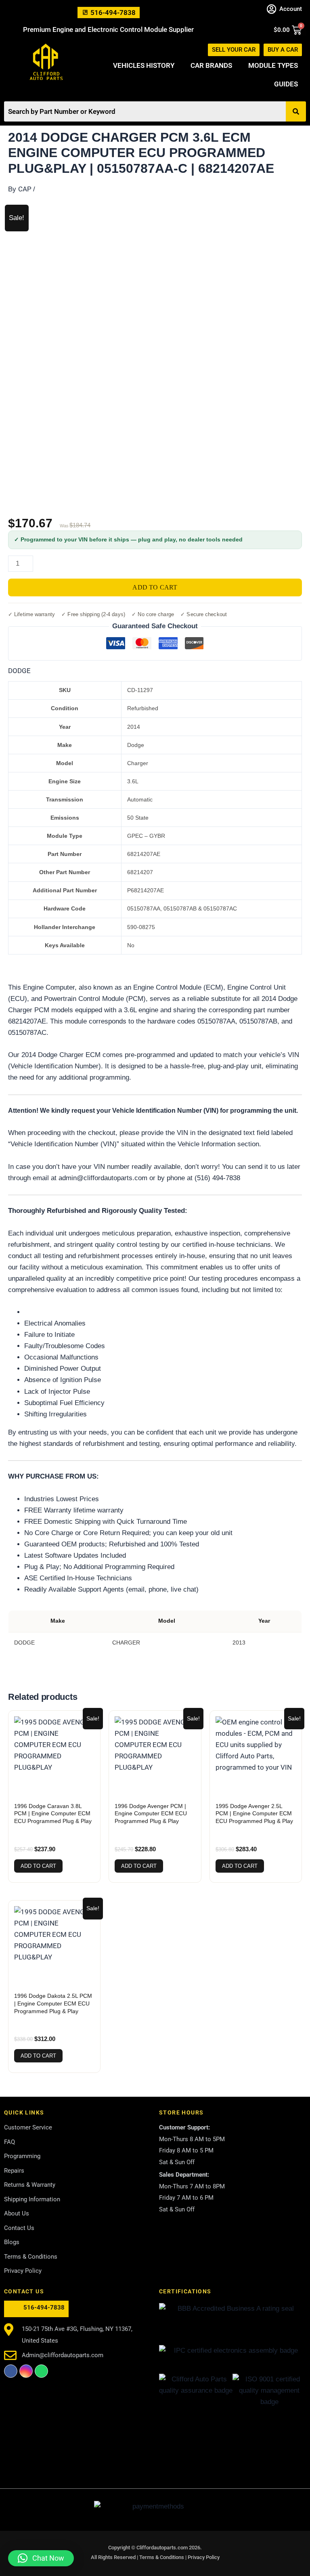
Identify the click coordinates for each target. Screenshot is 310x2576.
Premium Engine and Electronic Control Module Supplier (108, 29)
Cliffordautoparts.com (162, 2548)
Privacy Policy (204, 2557)
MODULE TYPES (273, 65)
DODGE (19, 671)
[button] (41, 2558)
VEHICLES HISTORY (144, 65)
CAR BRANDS (211, 65)
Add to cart (155, 587)
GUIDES (286, 84)
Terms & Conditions (162, 2557)
